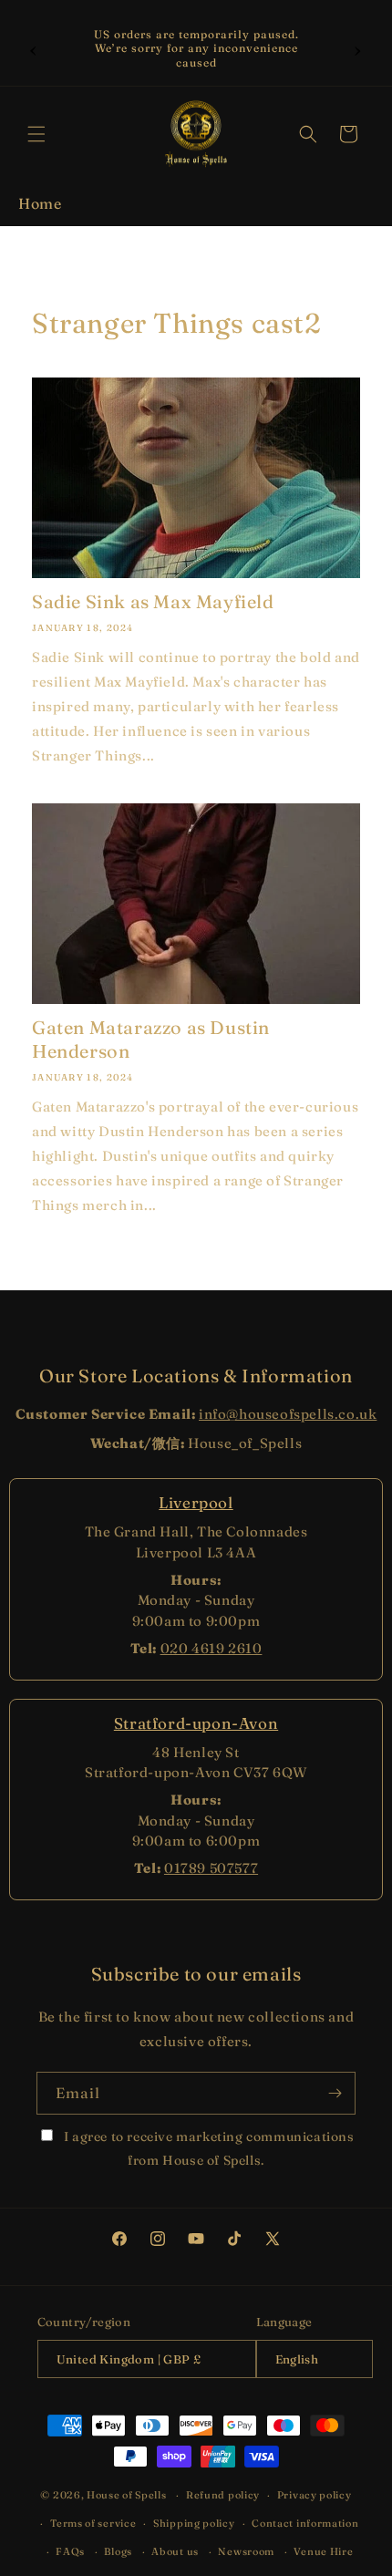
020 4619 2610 (211, 1648)
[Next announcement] (358, 48)
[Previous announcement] (34, 48)
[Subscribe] (335, 2093)
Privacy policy (315, 2495)
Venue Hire (323, 2551)
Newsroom (246, 2551)
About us (175, 2551)
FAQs (70, 2551)
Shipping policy (194, 2523)
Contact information (305, 2523)
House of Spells (127, 2495)
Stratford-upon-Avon (196, 1723)
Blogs (118, 2551)
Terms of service (93, 2523)
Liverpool (196, 1502)
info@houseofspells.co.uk (288, 1414)
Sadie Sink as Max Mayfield (153, 601)
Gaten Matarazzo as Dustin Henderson (151, 1039)
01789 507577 (211, 1868)
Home (40, 203)
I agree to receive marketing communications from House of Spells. (207, 2148)
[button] (36, 134)
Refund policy (223, 2495)
